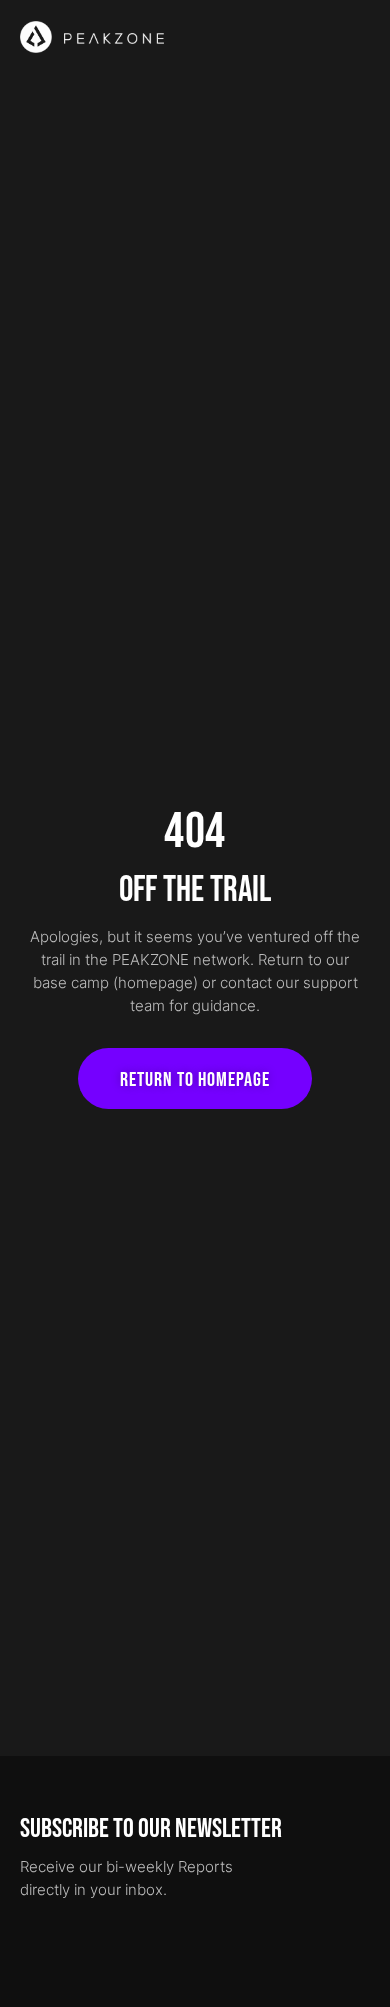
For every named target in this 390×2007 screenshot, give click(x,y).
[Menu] (359, 37)
